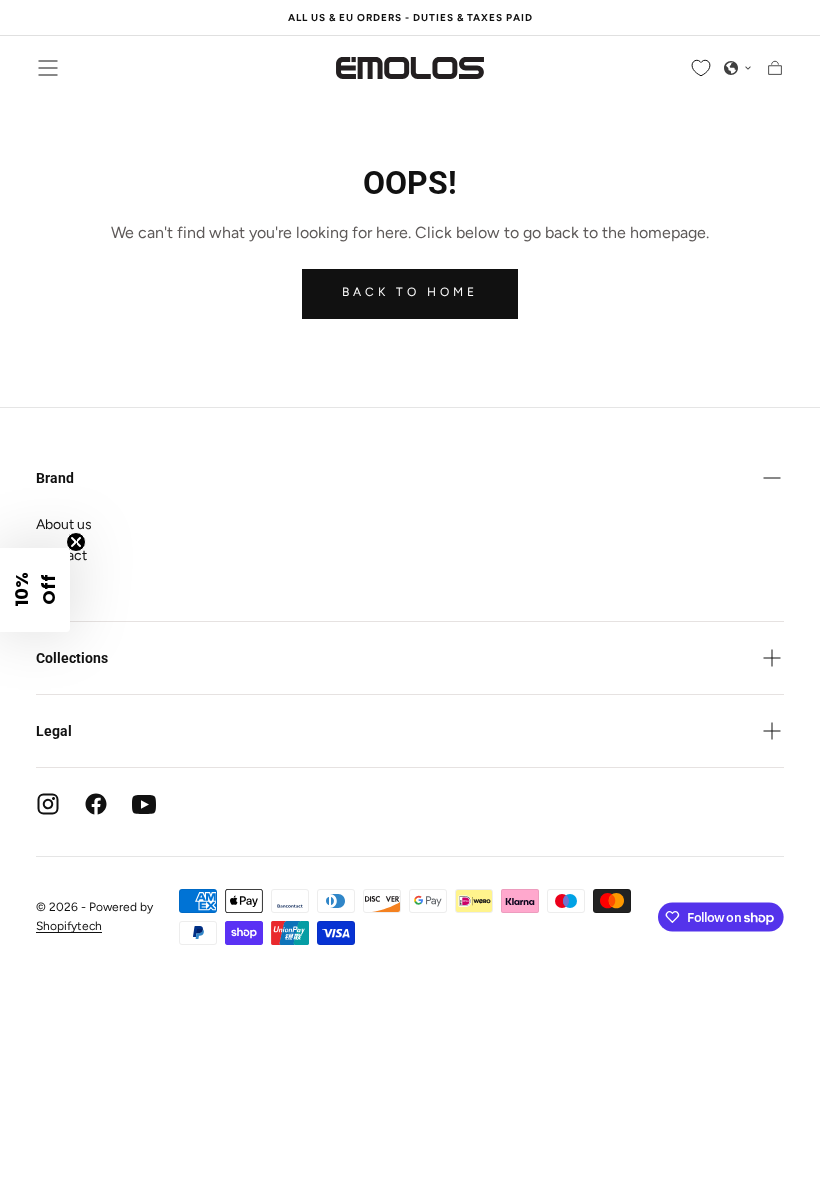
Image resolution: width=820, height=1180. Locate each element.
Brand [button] (55, 478)
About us (64, 524)
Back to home (410, 292)
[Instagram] (48, 804)
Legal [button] (54, 731)
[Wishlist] (701, 68)
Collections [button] (72, 658)
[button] (48, 68)
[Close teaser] (76, 542)
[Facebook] (96, 804)
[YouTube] (144, 804)
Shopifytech (69, 926)
